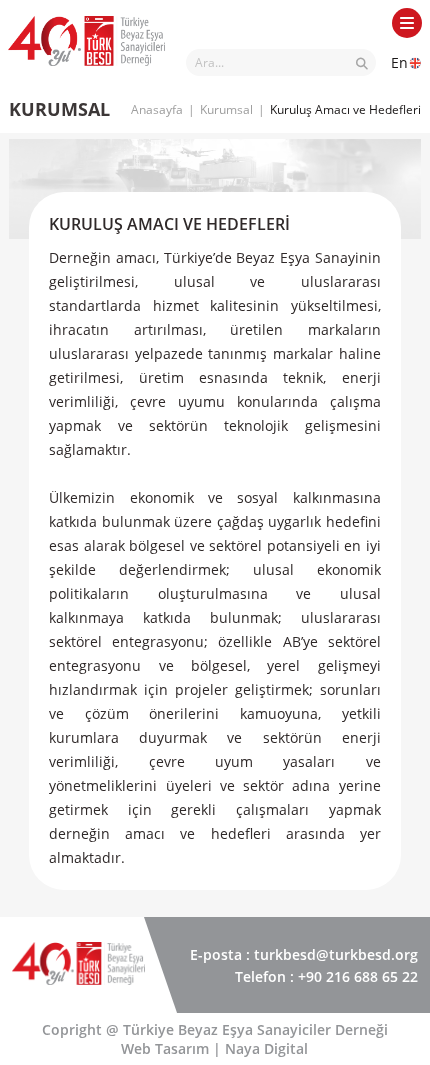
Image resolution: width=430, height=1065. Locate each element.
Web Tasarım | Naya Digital (214, 1048)
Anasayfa (157, 109)
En (399, 62)
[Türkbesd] (86, 70)
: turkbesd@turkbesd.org (304, 954)
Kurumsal (226, 109)
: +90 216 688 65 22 (326, 976)
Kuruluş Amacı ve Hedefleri (345, 109)
